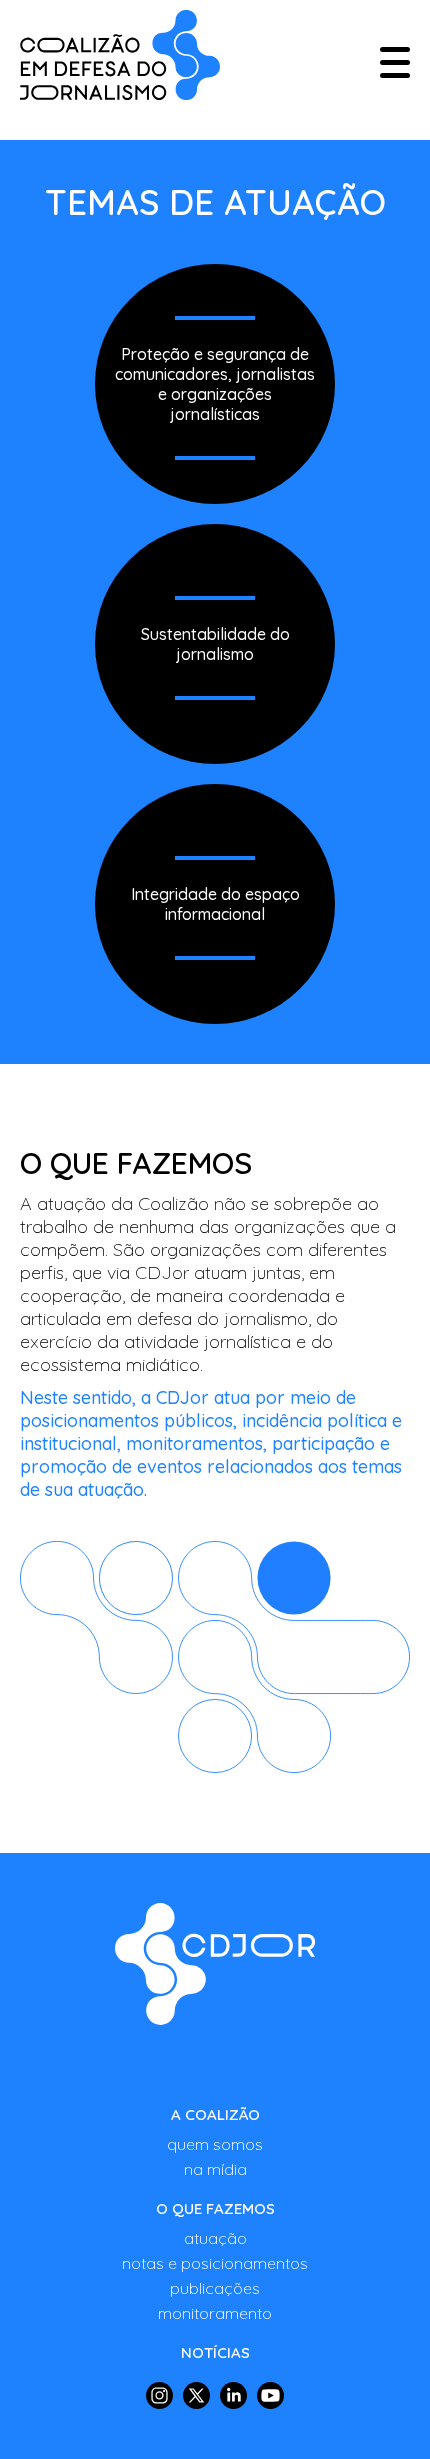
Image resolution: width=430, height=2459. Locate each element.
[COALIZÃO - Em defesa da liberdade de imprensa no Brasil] (120, 55)
